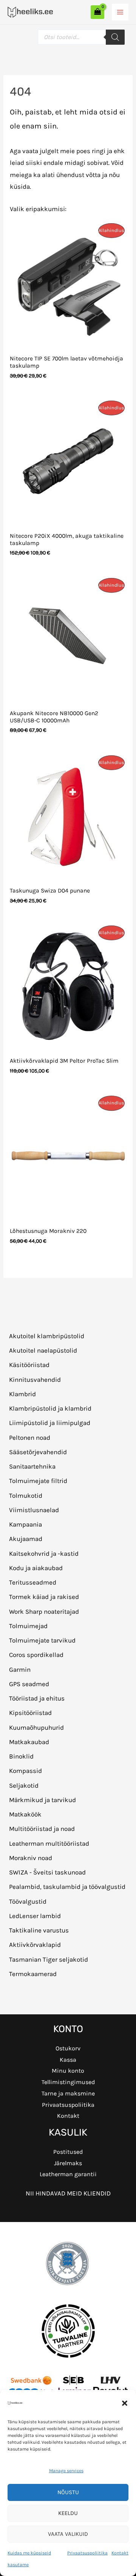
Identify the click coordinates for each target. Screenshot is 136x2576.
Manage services (66, 2471)
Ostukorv (68, 2048)
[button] (125, 2403)
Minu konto (68, 2071)
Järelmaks (68, 2163)
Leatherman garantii (68, 2174)
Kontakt (120, 2553)
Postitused (68, 2152)
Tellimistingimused (68, 2082)
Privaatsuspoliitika (87, 2553)
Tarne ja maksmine (68, 2093)
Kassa (68, 2060)
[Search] (115, 37)
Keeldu (68, 2513)
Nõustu (68, 2492)
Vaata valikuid (68, 2534)
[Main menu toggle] (120, 12)
